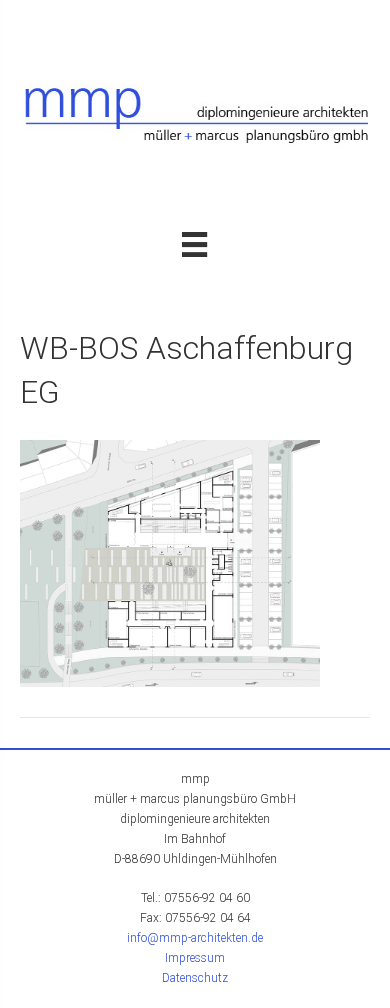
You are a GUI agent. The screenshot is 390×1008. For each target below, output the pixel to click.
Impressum (195, 958)
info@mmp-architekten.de (195, 938)
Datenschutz (195, 978)
